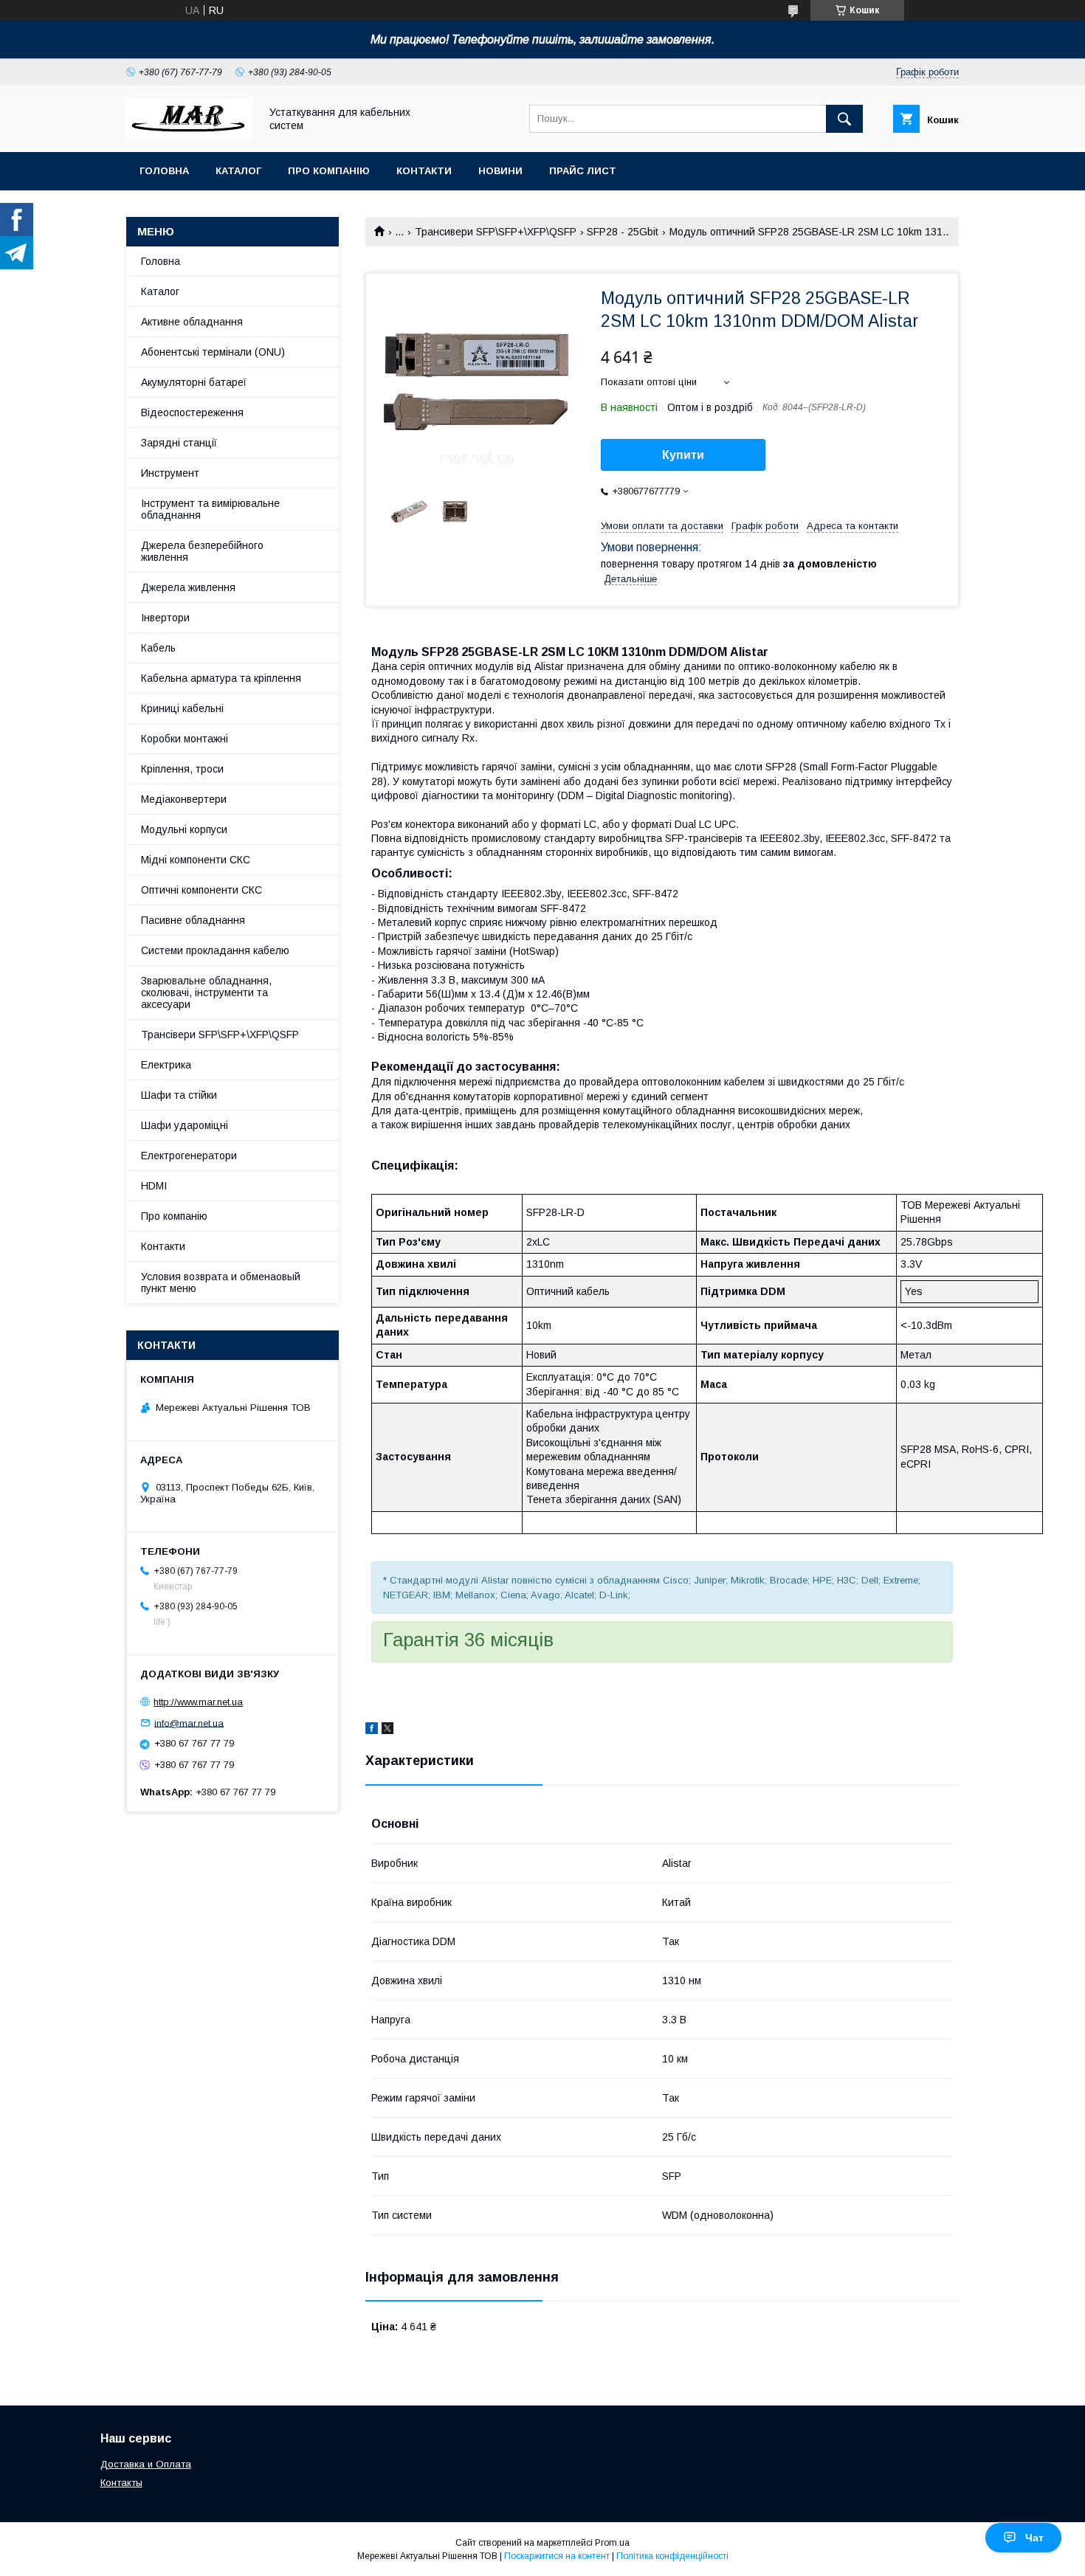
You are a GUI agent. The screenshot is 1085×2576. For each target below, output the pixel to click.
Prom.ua (612, 2543)
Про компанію (329, 171)
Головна (164, 171)
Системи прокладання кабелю (215, 950)
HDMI (154, 1186)
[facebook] (372, 1730)
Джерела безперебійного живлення (202, 551)
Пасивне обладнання (193, 920)
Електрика (166, 1065)
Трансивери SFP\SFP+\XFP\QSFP (496, 232)
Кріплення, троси (182, 769)
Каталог (238, 171)
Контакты (121, 2483)
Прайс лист (583, 171)
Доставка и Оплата (146, 2464)
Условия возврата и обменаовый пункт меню (221, 1282)
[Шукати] (844, 119)
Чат (1034, 2538)
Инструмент (170, 473)
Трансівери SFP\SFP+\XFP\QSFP (220, 1035)
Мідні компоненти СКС (196, 860)
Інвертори (165, 618)
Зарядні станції (179, 443)
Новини (500, 171)
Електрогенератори (189, 1156)
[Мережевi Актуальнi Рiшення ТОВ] (189, 133)
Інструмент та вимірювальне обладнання (210, 509)
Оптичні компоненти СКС (201, 890)
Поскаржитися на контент (557, 2556)
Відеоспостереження (192, 412)
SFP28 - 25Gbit (623, 232)
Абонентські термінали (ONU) (213, 352)
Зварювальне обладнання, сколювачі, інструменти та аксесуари (206, 992)
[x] (387, 1730)
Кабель (158, 648)
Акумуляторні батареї (194, 382)
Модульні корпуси (184, 829)
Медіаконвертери (184, 799)
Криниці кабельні (182, 708)
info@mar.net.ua (189, 1723)
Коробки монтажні (185, 739)
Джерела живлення (188, 587)
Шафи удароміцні (185, 1125)
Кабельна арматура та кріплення (221, 678)
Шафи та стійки (179, 1095)
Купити (683, 455)
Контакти (424, 171)
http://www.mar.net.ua (198, 1702)
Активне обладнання (192, 322)
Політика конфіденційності (672, 2556)
